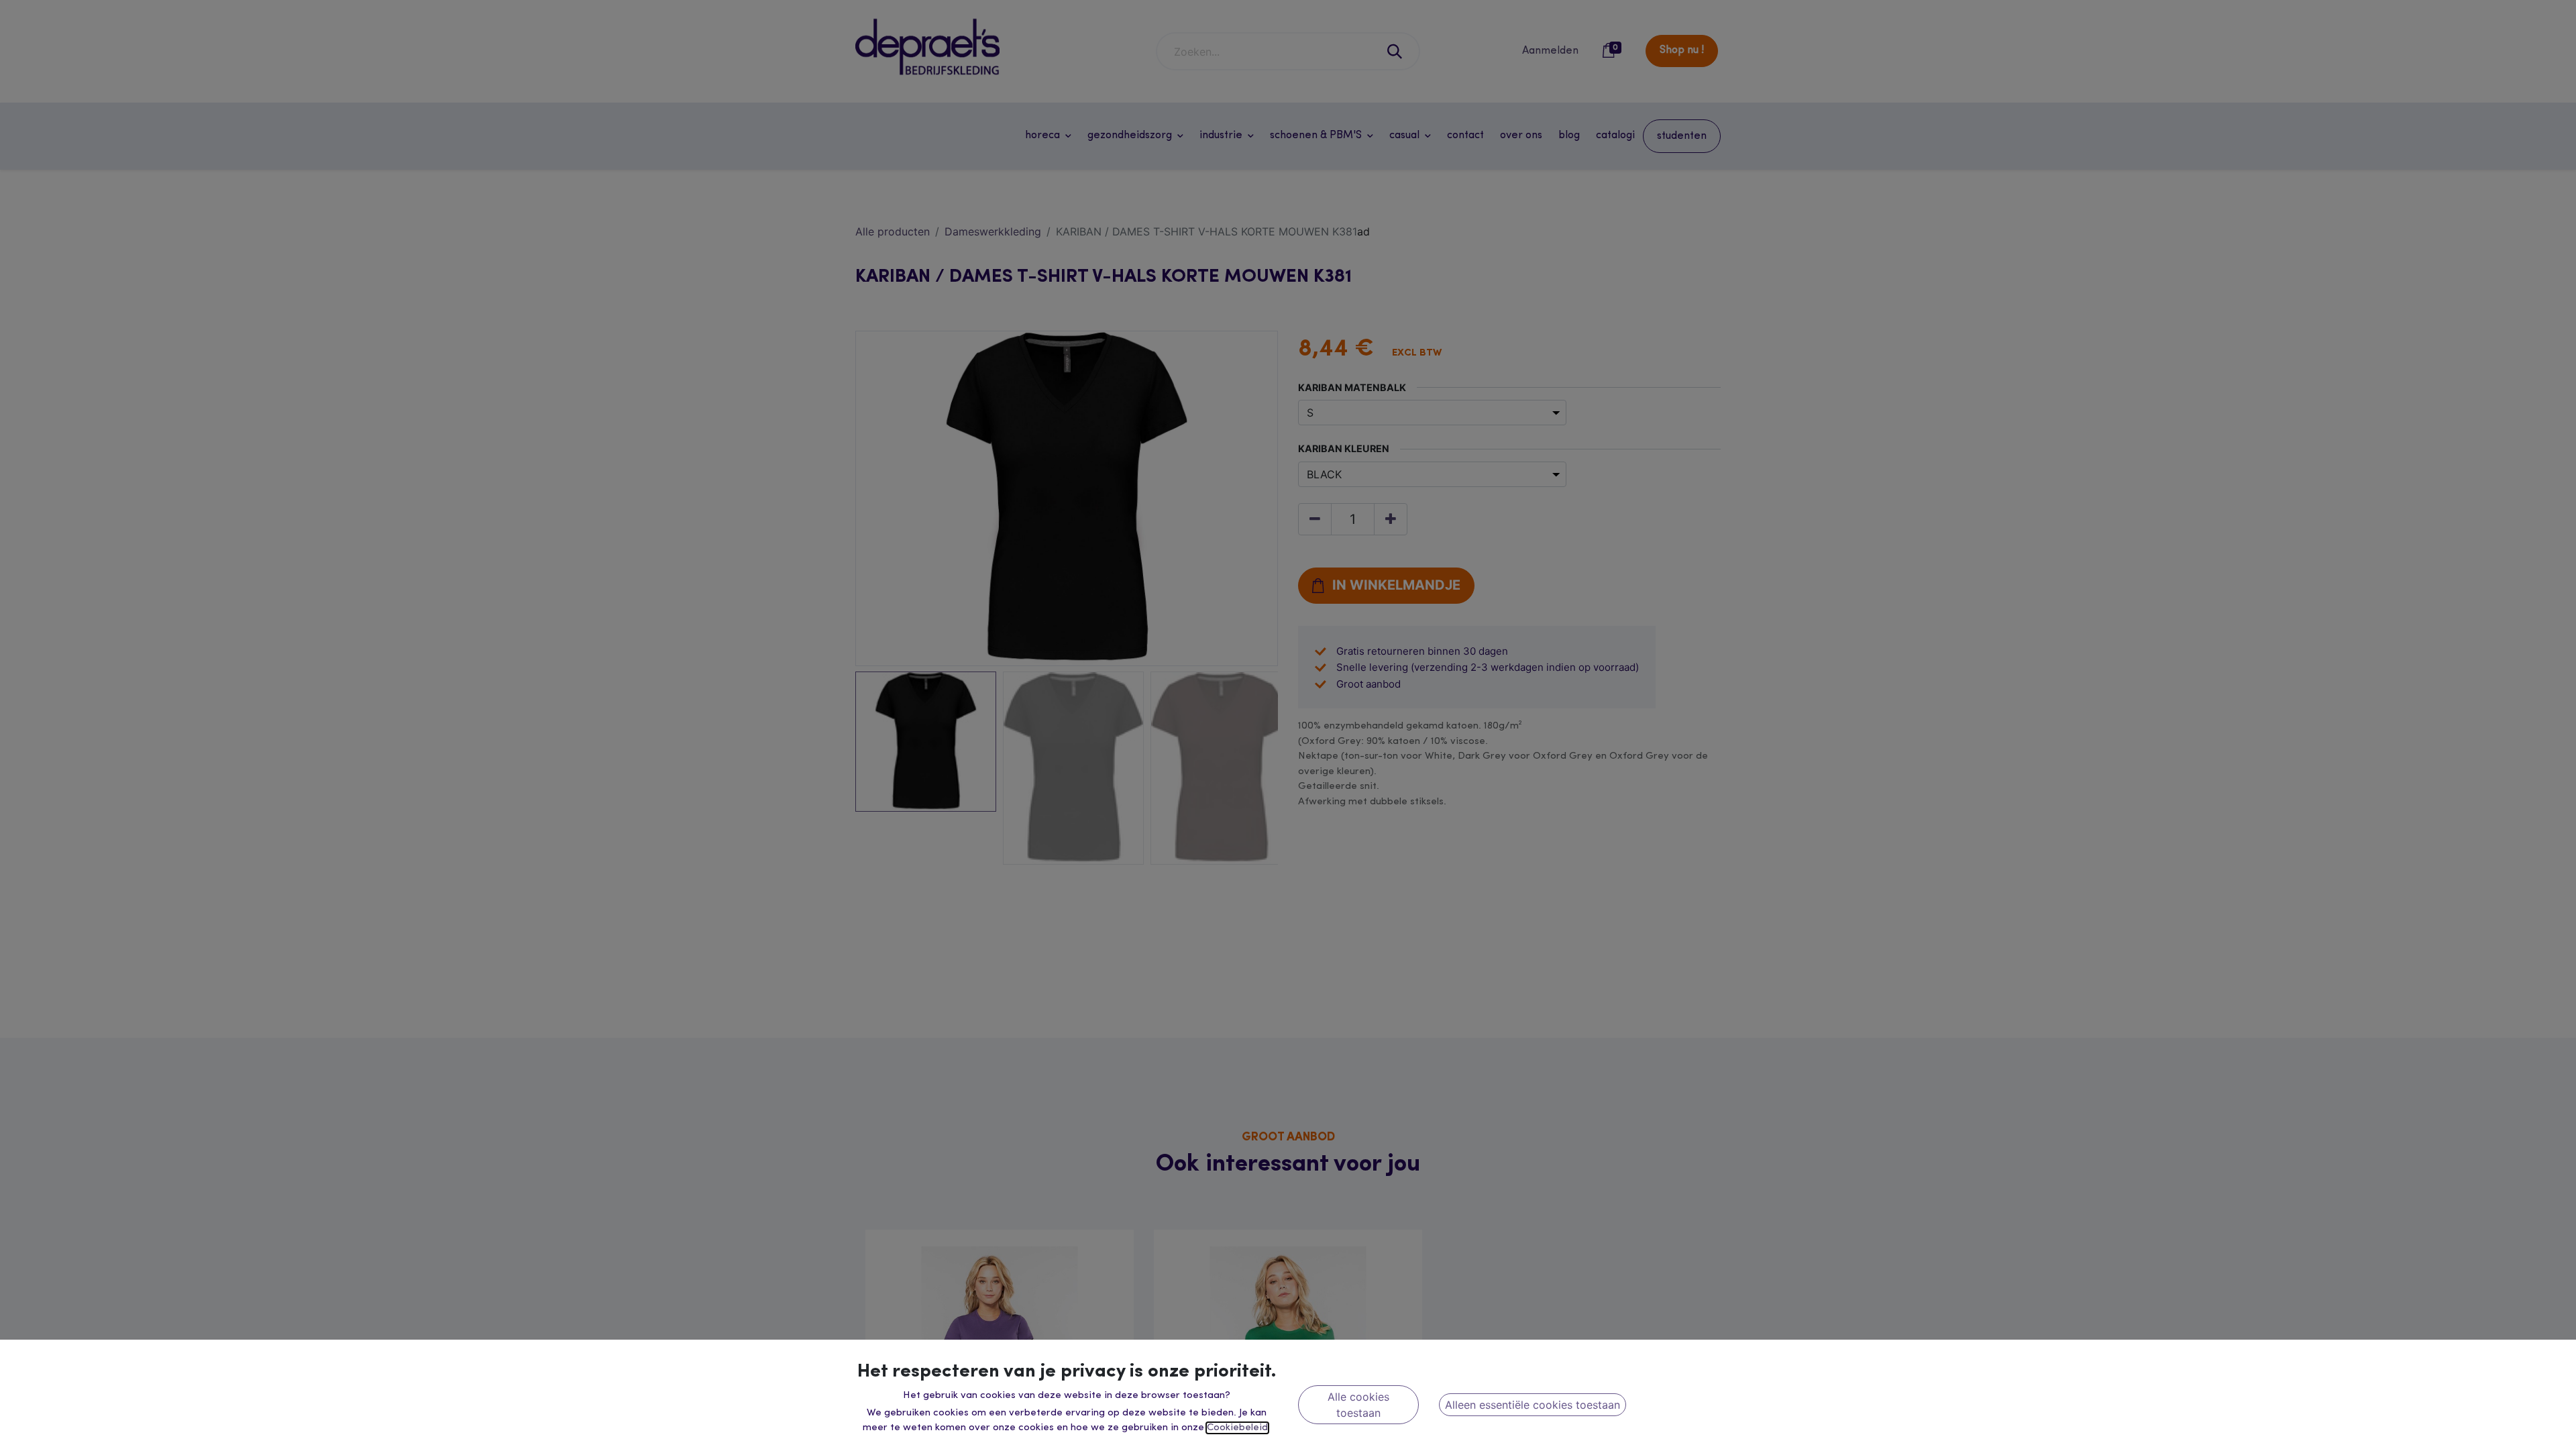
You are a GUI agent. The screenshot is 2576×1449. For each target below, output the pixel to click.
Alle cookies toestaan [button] (1358, 1405)
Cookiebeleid (1237, 1428)
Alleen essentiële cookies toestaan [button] (1533, 1405)
